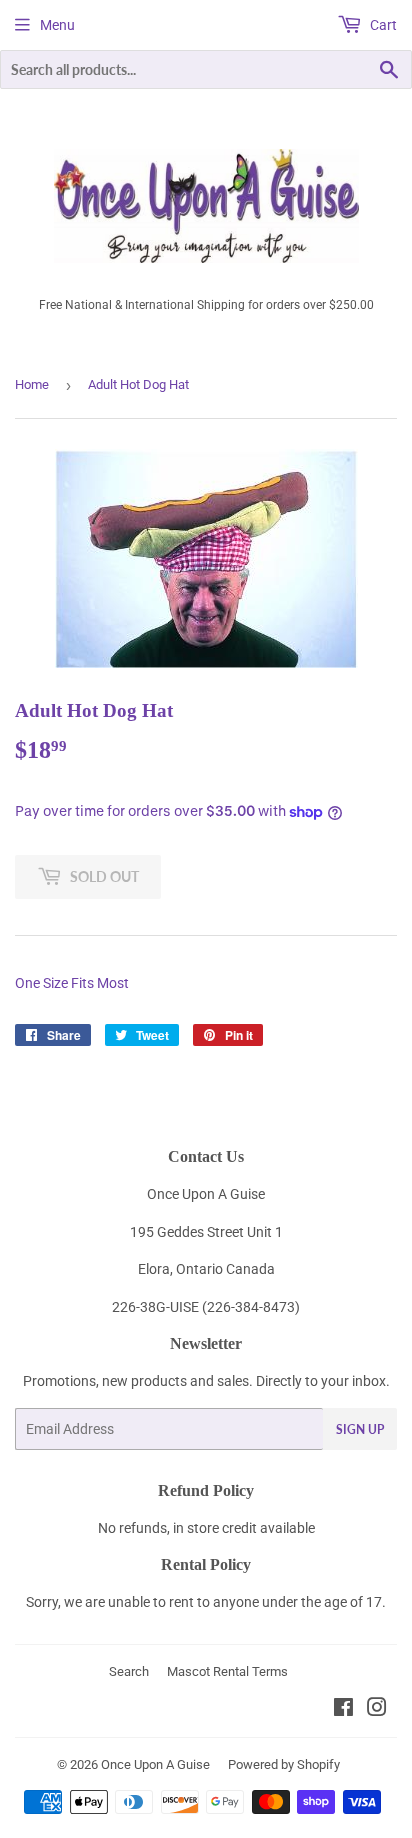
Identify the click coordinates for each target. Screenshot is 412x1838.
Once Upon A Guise (155, 1764)
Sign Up (360, 1429)
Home (32, 384)
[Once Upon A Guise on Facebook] (343, 1710)
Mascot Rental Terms (227, 1671)
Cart (382, 25)
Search (129, 1671)
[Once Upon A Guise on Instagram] (377, 1710)
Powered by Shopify (284, 1764)
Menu (57, 25)
